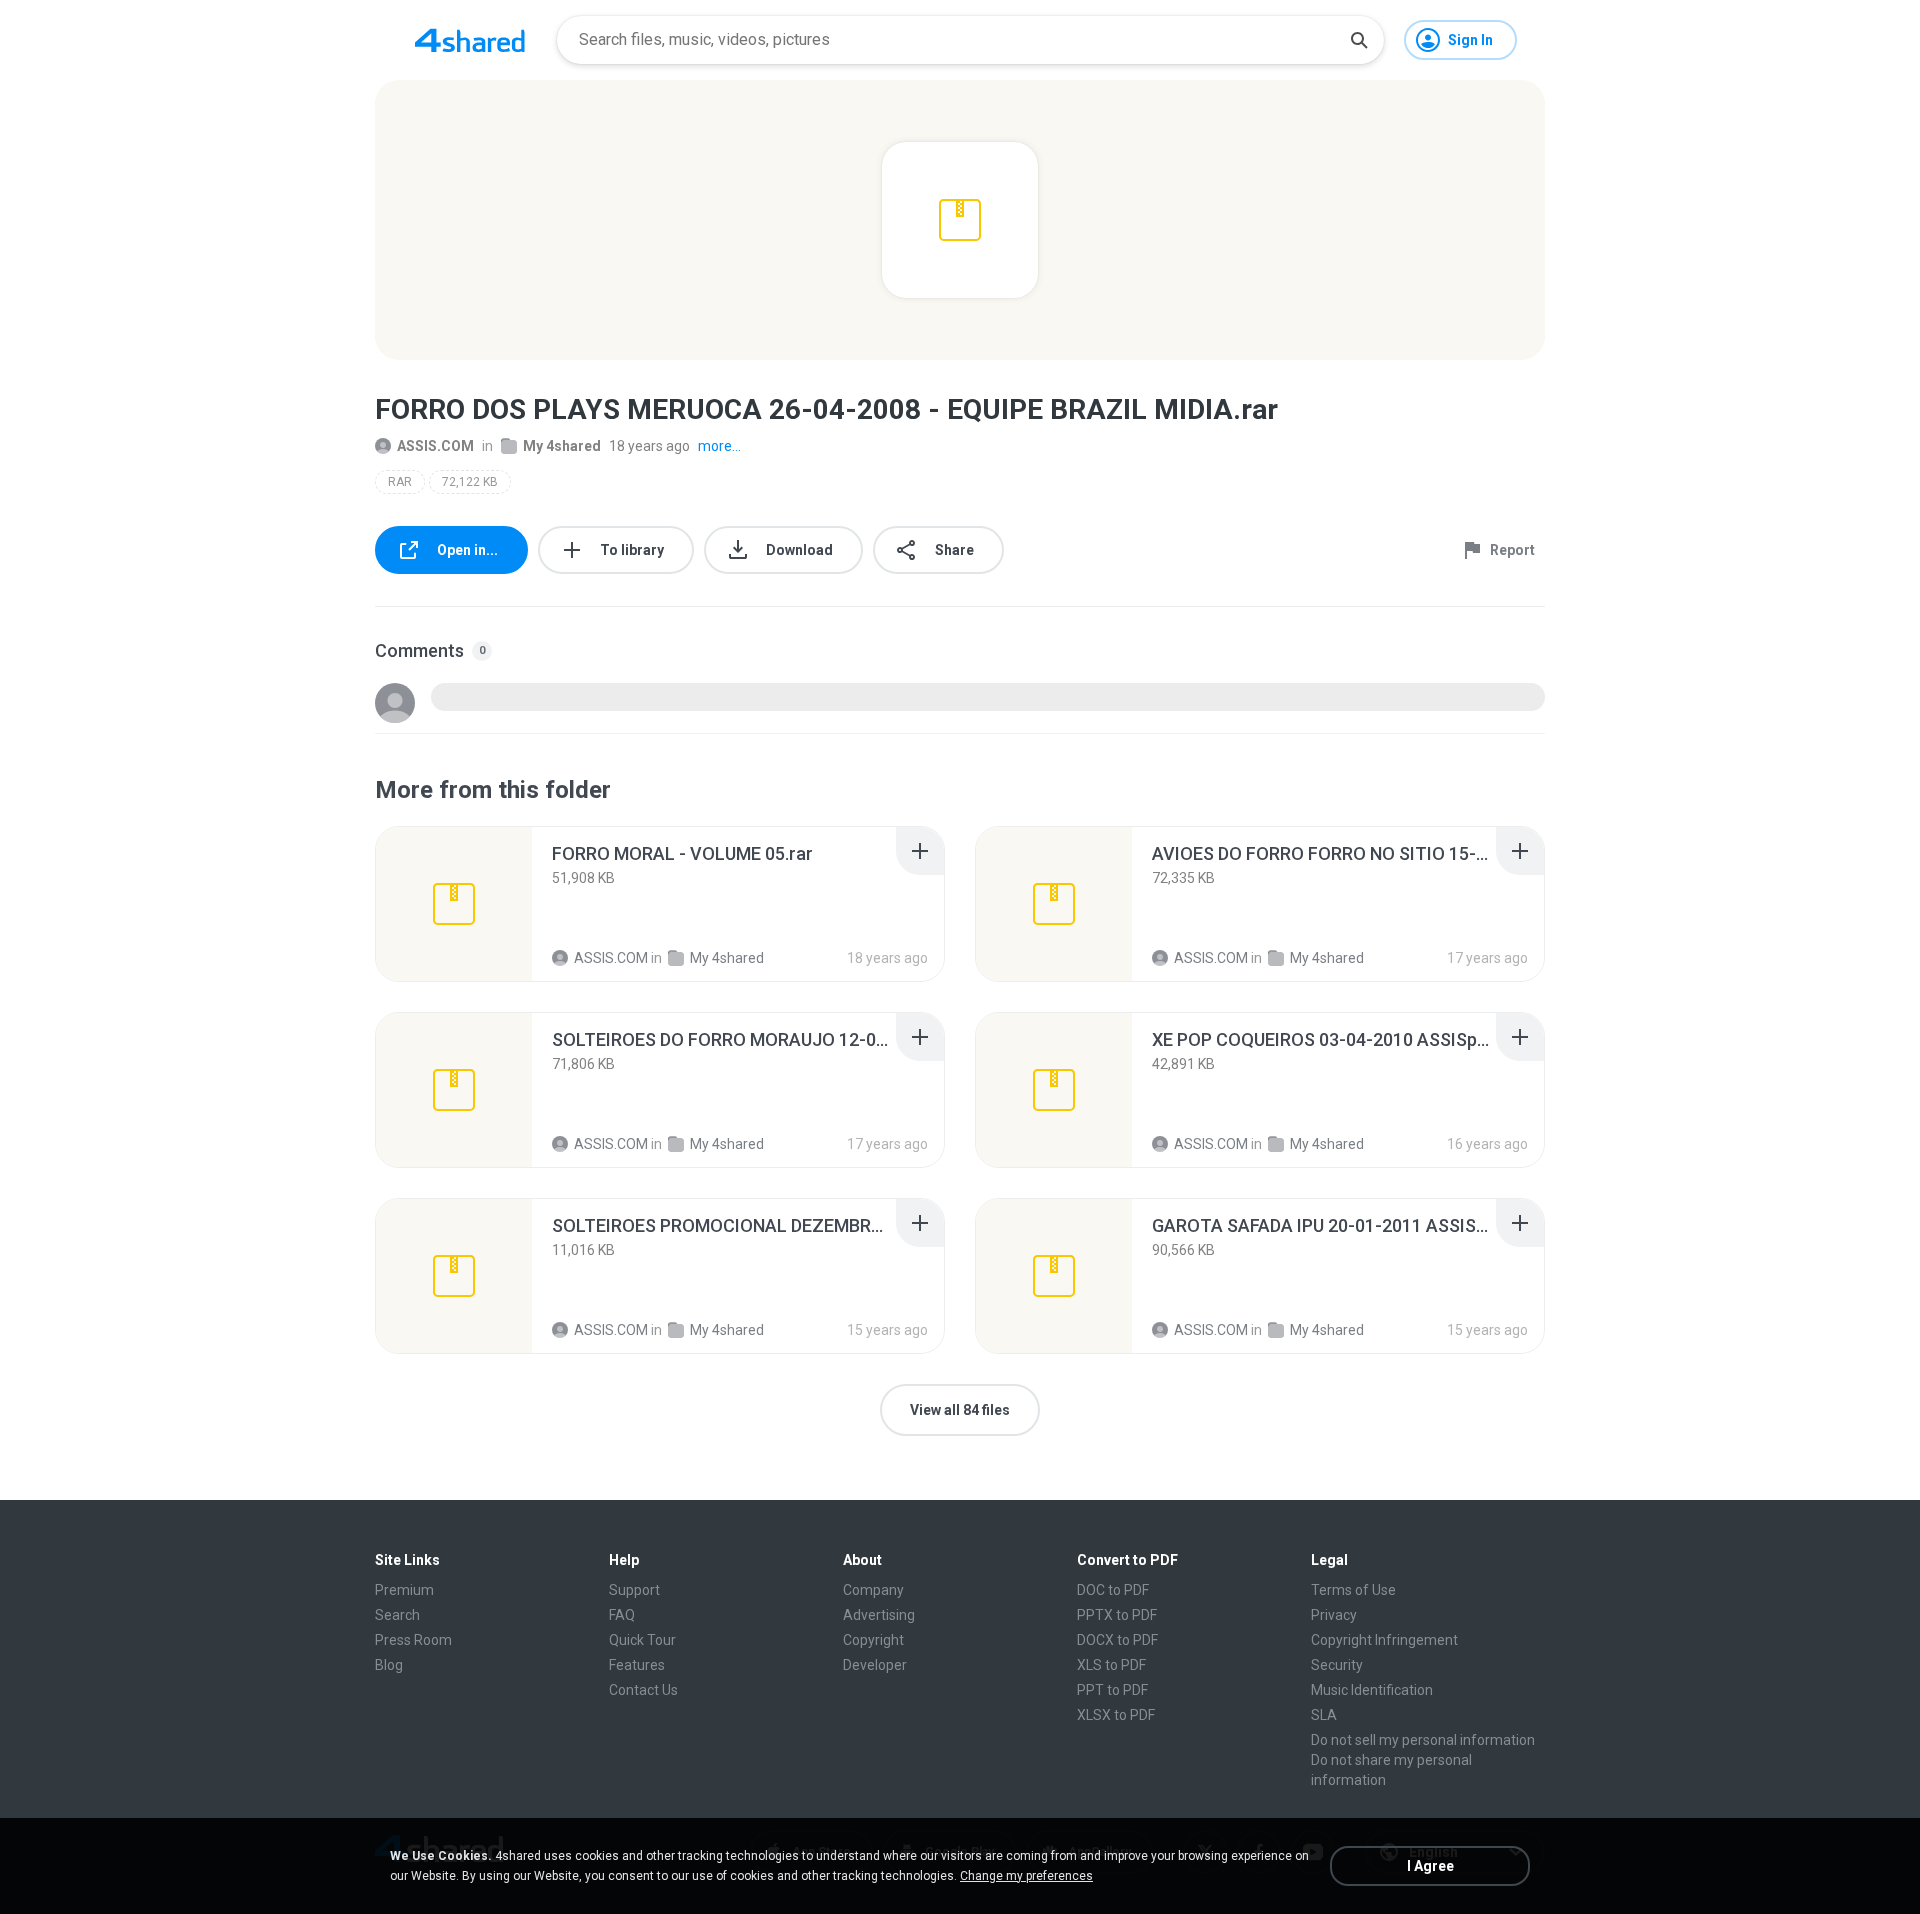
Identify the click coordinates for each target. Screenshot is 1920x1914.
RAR (400, 482)
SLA (1324, 1715)
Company (873, 1590)
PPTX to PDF (1117, 1615)
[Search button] (1359, 40)
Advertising (879, 1615)
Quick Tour (642, 1640)
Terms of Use (1353, 1590)
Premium (404, 1590)
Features (637, 1665)
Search (397, 1615)
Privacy (1334, 1615)
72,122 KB (470, 482)
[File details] (454, 904)
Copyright (873, 1640)
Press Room (413, 1640)
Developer (875, 1665)
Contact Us (643, 1690)
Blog (389, 1665)
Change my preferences (1026, 1876)
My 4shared (562, 446)
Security (1337, 1665)
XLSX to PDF (1116, 1715)
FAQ (622, 1615)
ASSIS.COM (435, 446)
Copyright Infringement (1384, 1640)
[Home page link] (470, 40)
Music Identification (1372, 1690)
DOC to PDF (1113, 1590)
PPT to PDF (1112, 1690)
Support (634, 1590)
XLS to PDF (1111, 1665)
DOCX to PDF (1117, 1640)
